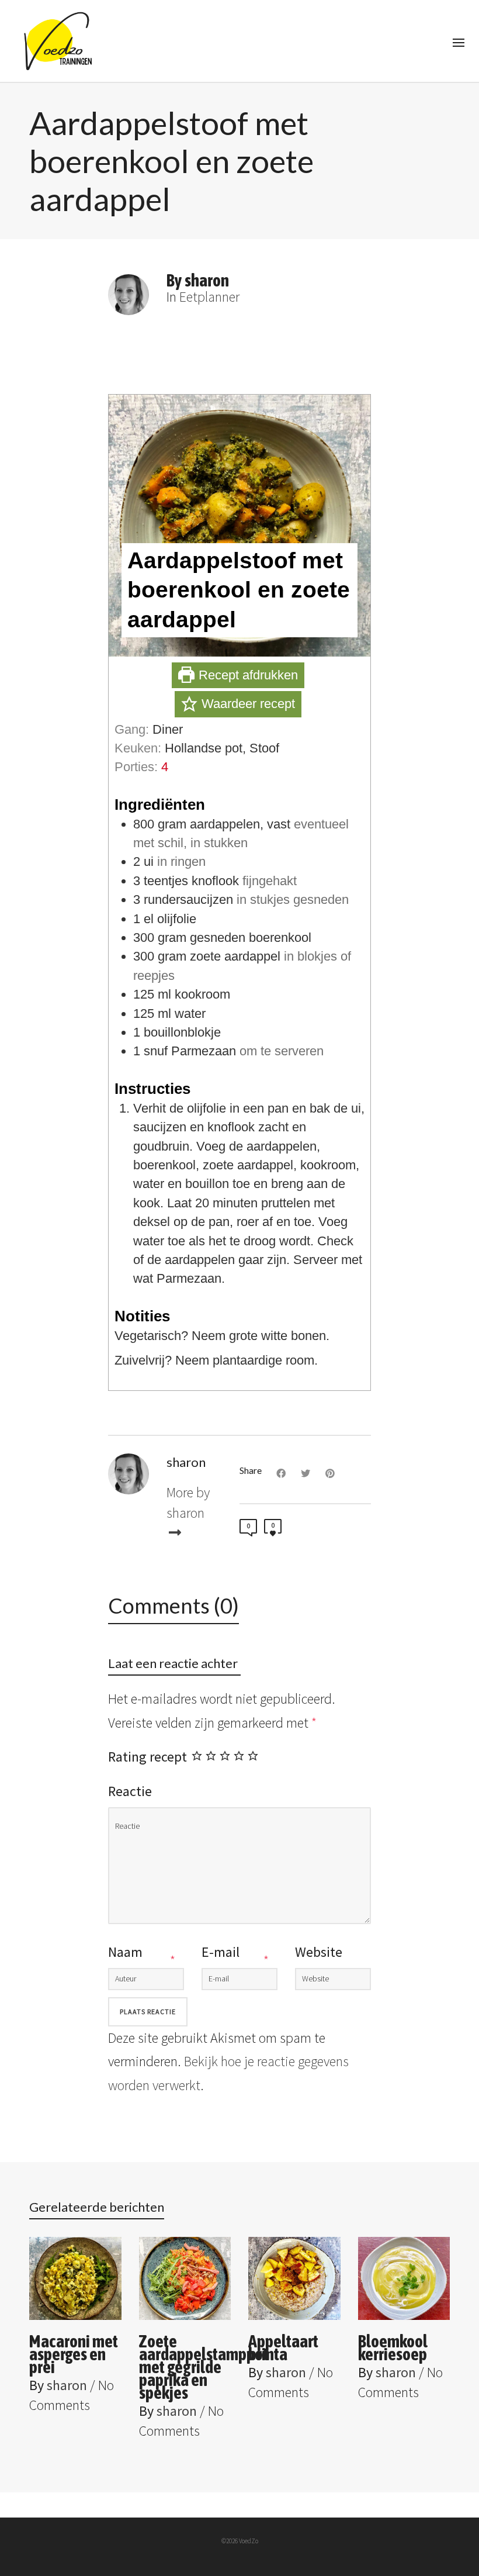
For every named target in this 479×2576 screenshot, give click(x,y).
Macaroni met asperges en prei (74, 2354)
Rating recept (147, 1757)
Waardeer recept (247, 704)
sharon (67, 2385)
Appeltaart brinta (283, 2347)
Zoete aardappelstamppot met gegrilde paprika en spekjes (204, 2367)
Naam (125, 1952)
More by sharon (188, 1502)
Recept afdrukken (247, 675)
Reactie (130, 1791)
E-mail (221, 1952)
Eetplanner (209, 297)
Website (319, 1952)
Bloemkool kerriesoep (393, 2347)
